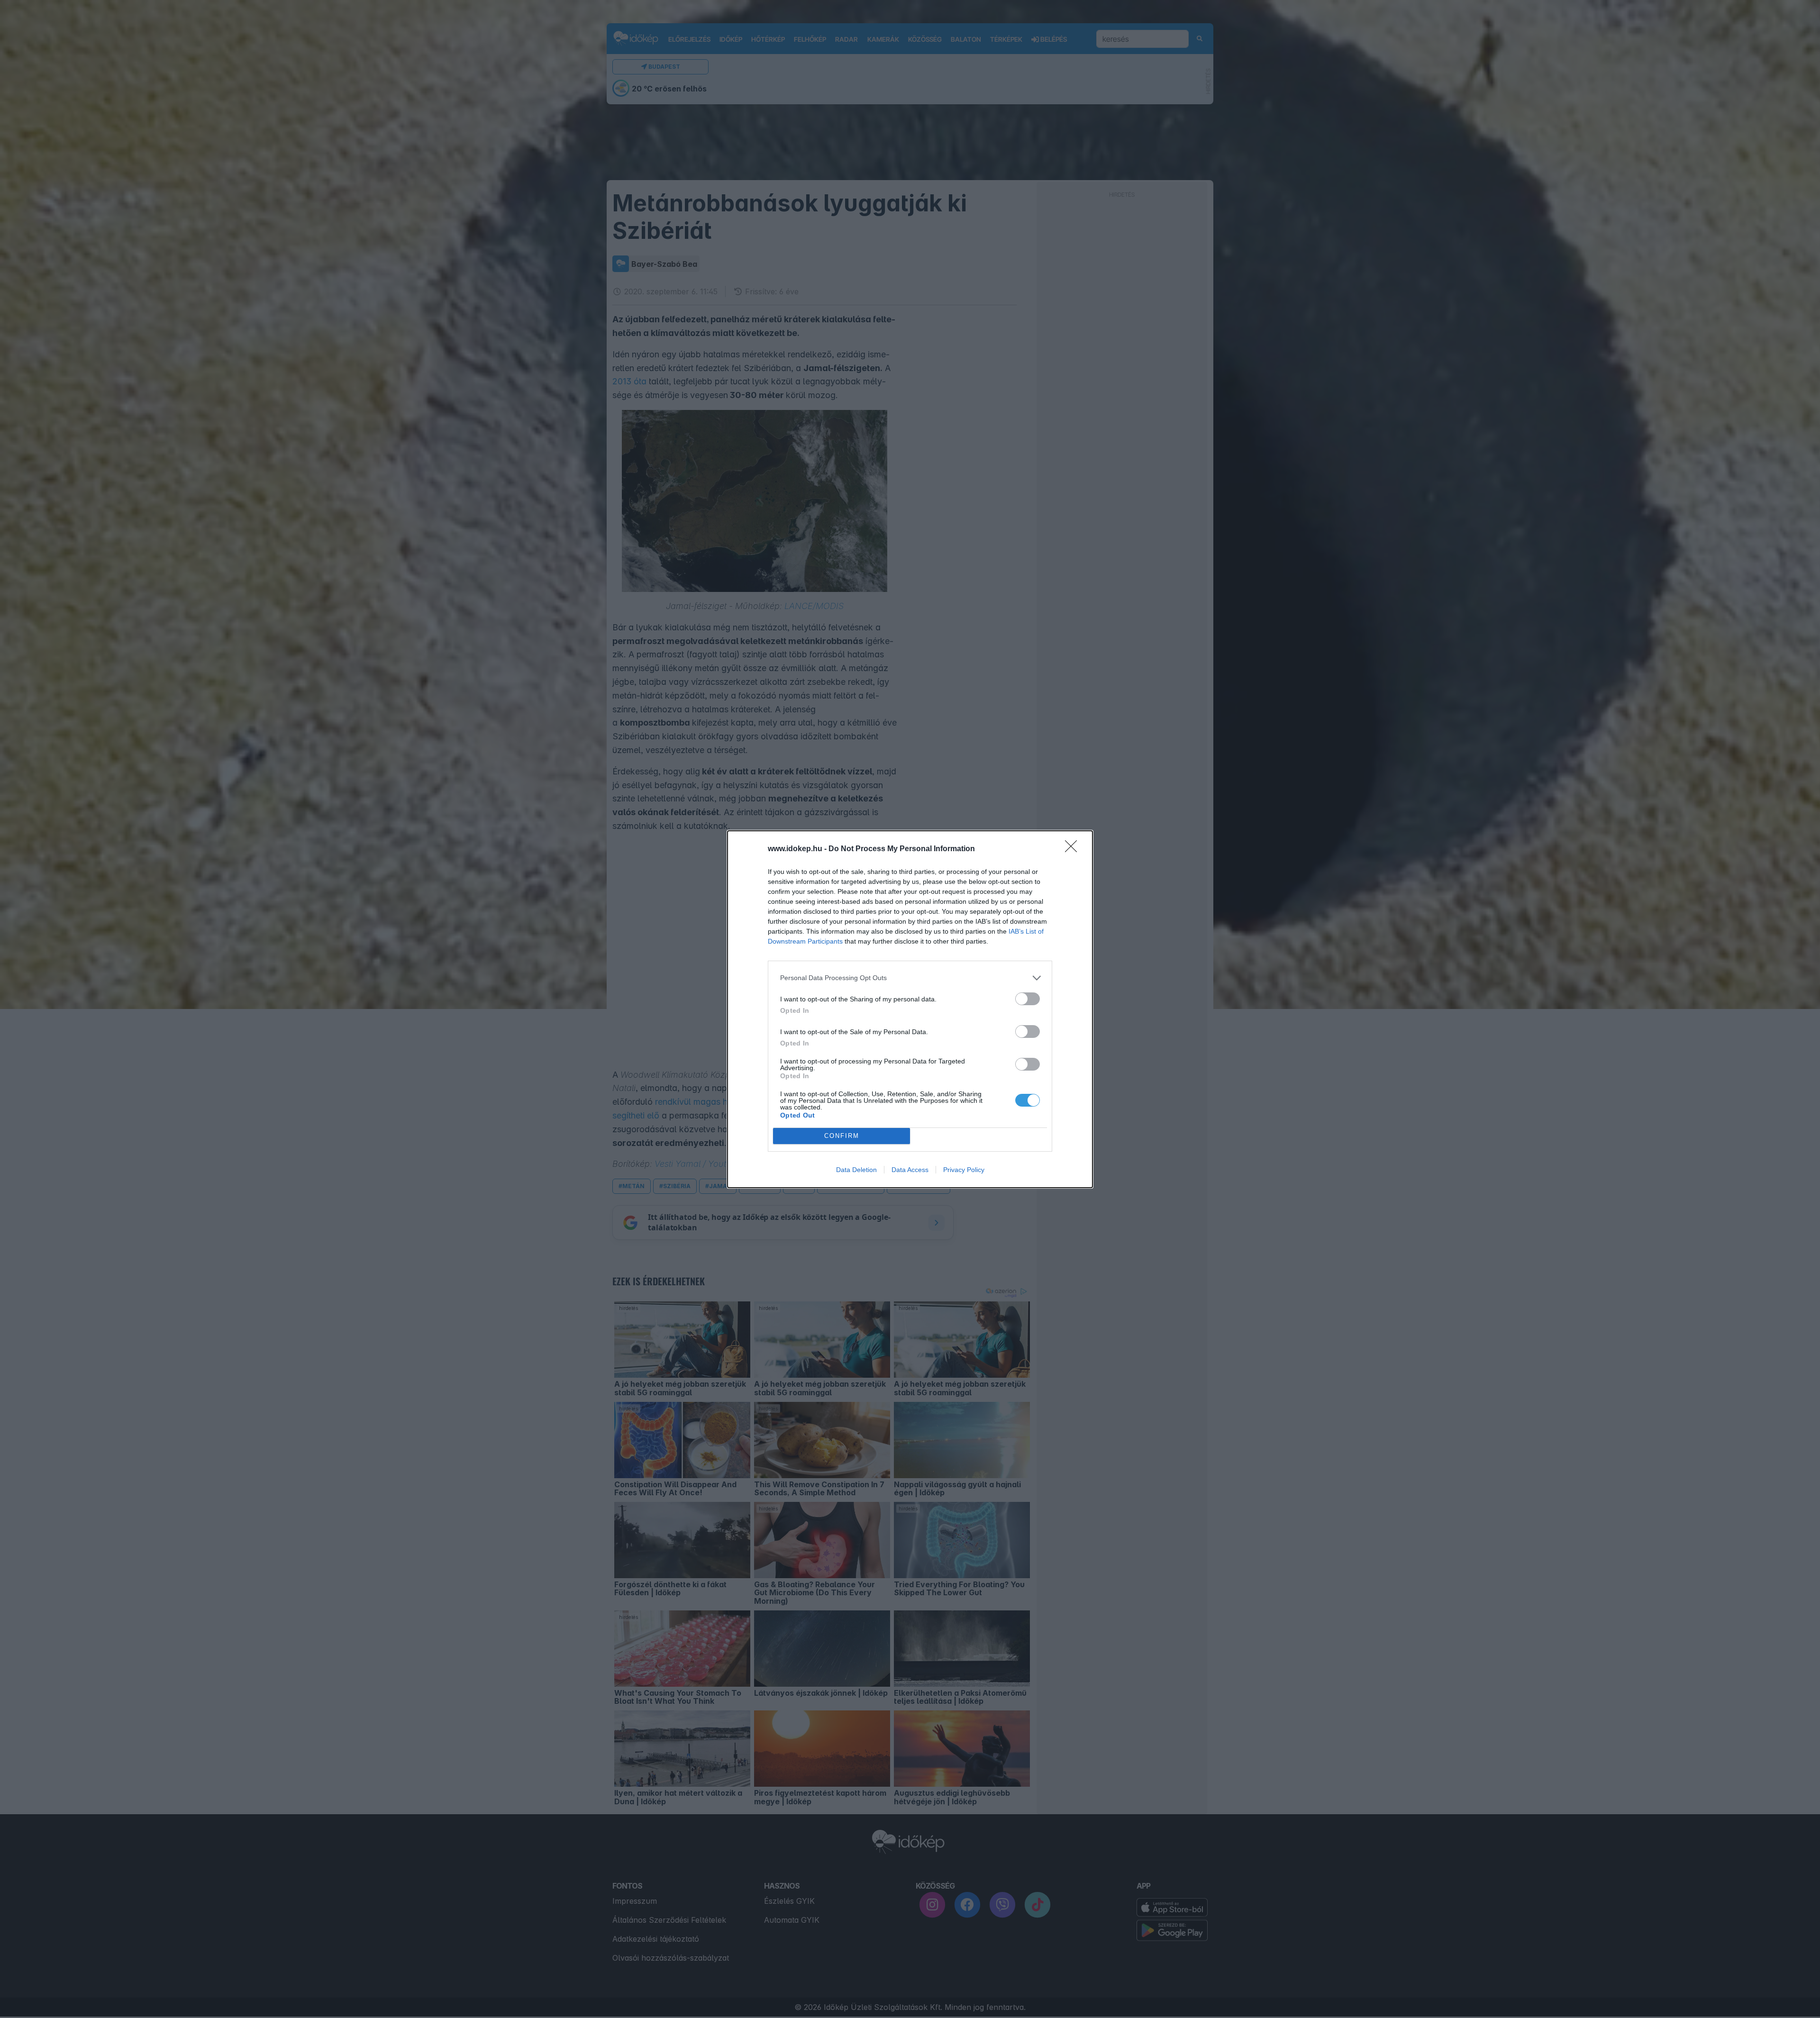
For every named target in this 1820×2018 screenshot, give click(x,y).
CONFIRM (842, 1136)
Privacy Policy (964, 1170)
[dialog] (910, 1009)
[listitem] (910, 978)
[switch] (1028, 999)
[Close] (1074, 849)
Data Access (910, 1170)
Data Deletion (856, 1170)
